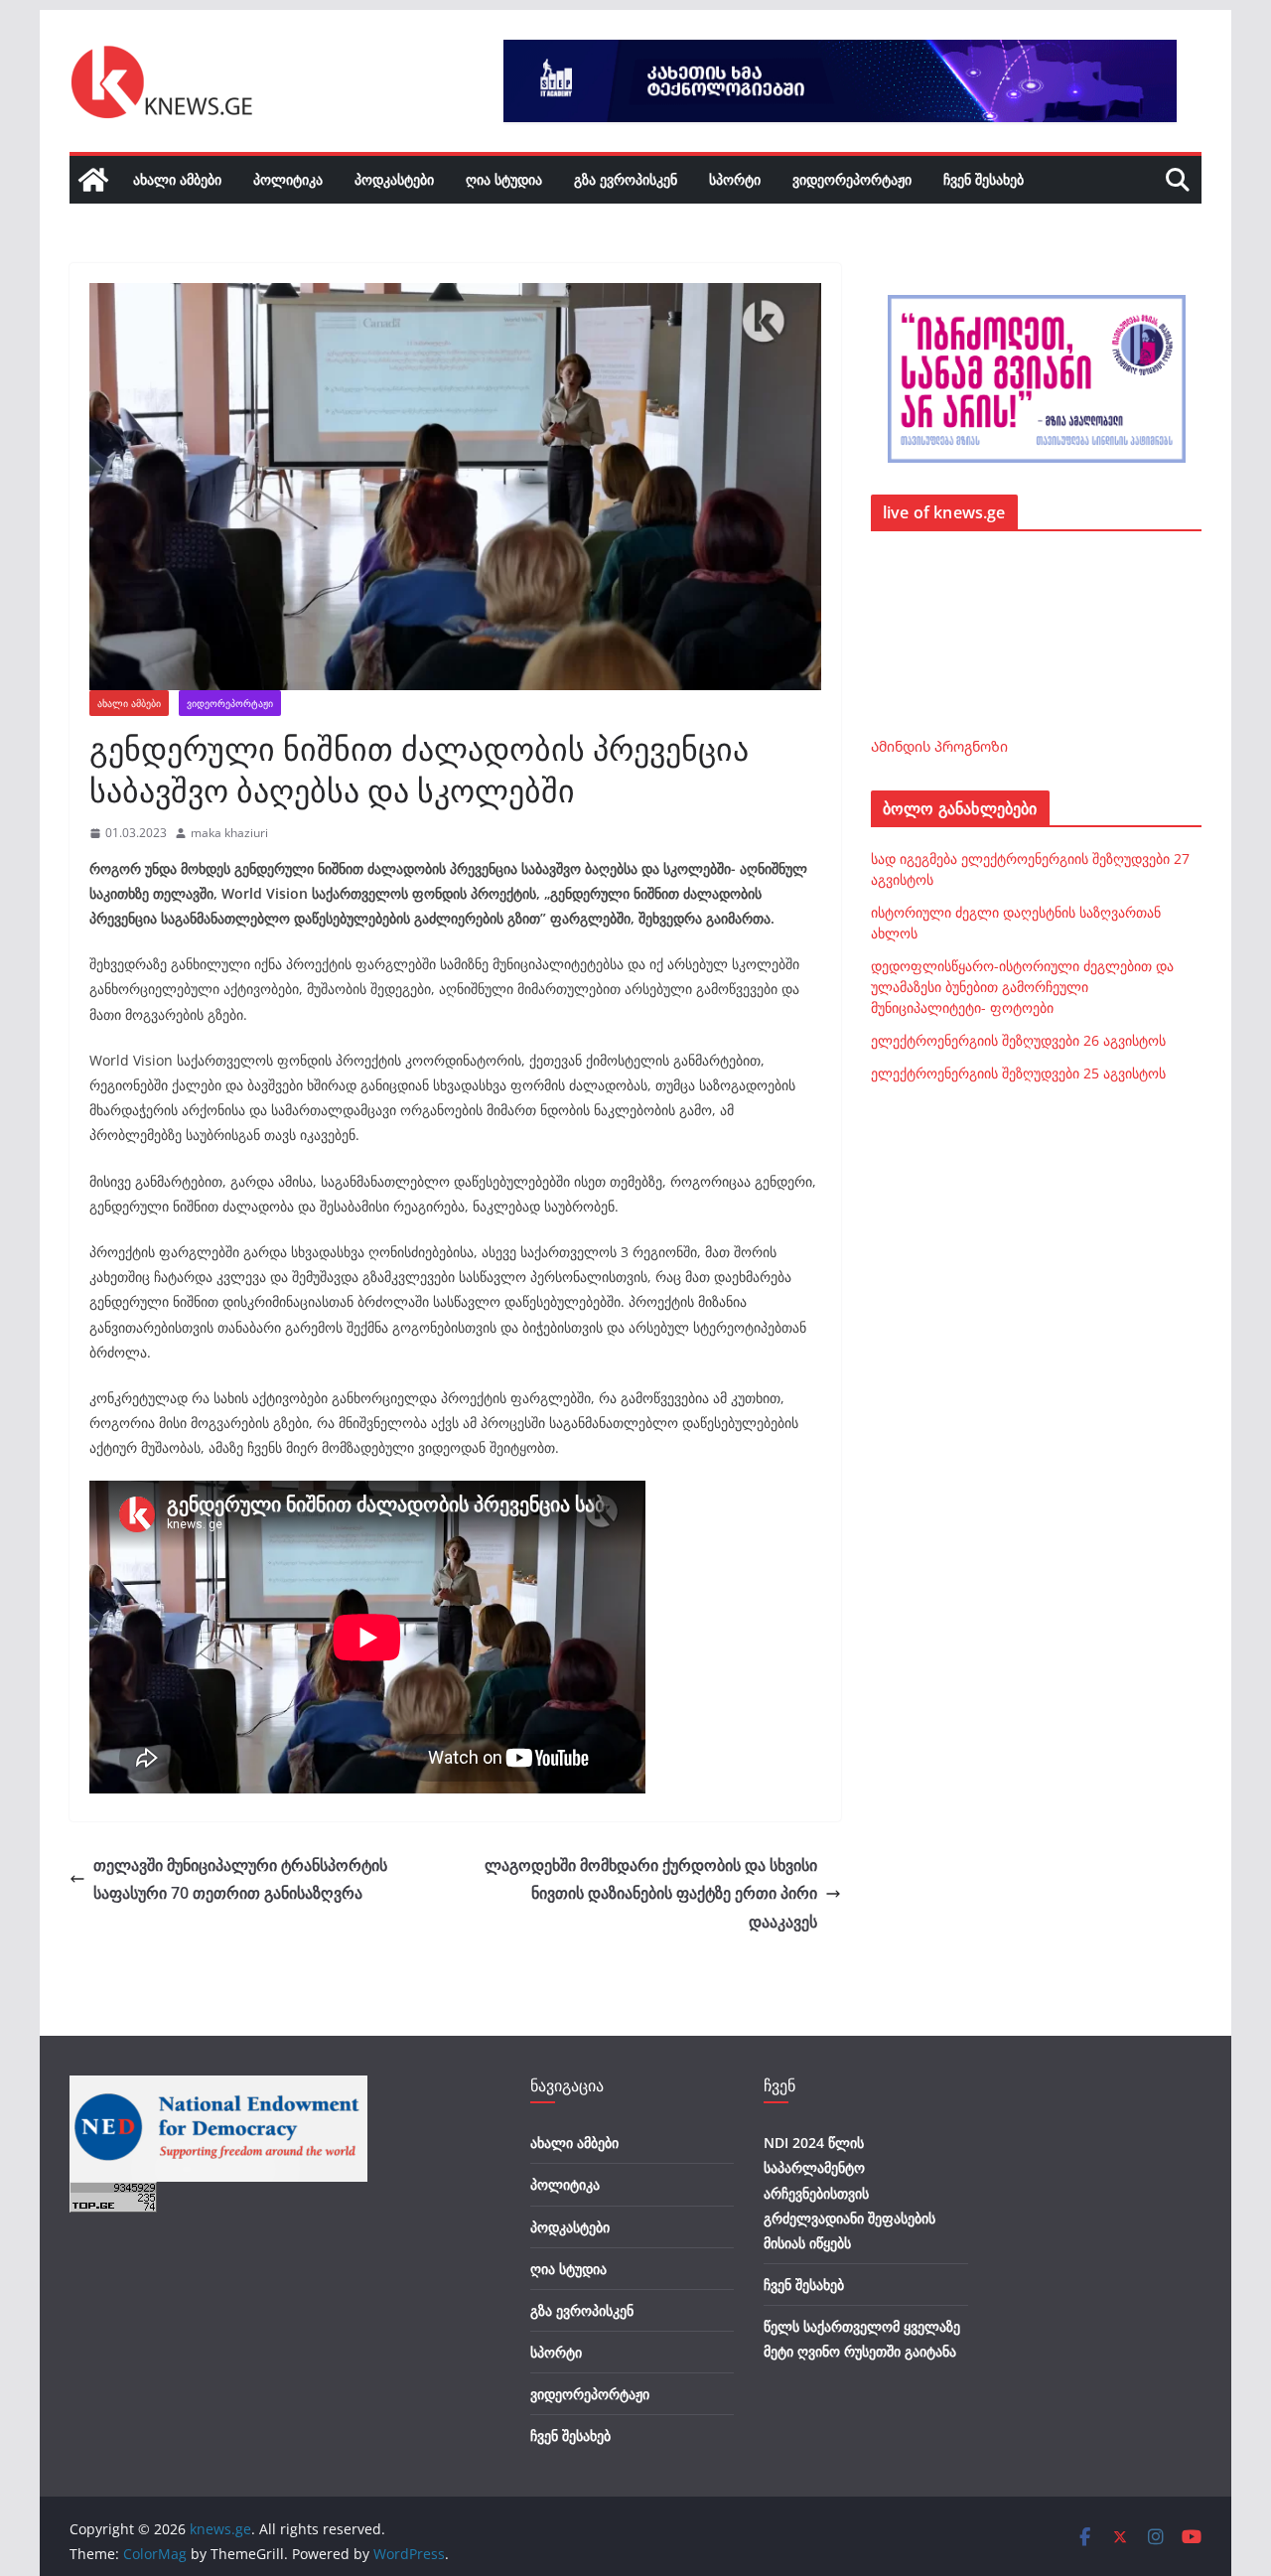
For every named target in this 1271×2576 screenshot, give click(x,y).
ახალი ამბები (177, 179)
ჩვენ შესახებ (984, 179)
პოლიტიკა (288, 179)
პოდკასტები (394, 179)
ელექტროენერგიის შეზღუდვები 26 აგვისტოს (1018, 1040)
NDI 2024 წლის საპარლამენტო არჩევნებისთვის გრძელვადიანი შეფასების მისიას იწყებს (849, 2193)
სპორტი (735, 179)
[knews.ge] (93, 180)
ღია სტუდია (504, 179)
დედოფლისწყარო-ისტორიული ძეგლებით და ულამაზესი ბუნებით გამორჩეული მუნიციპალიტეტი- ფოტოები (1022, 987)
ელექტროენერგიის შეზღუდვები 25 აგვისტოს (1018, 1073)
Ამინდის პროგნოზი (939, 746)
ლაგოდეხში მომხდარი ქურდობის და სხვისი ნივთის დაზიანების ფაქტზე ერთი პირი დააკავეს (651, 1894)
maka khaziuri (229, 833)
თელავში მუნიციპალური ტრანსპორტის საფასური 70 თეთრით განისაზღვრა (240, 1879)
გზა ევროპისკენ (626, 179)
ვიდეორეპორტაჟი (852, 179)
